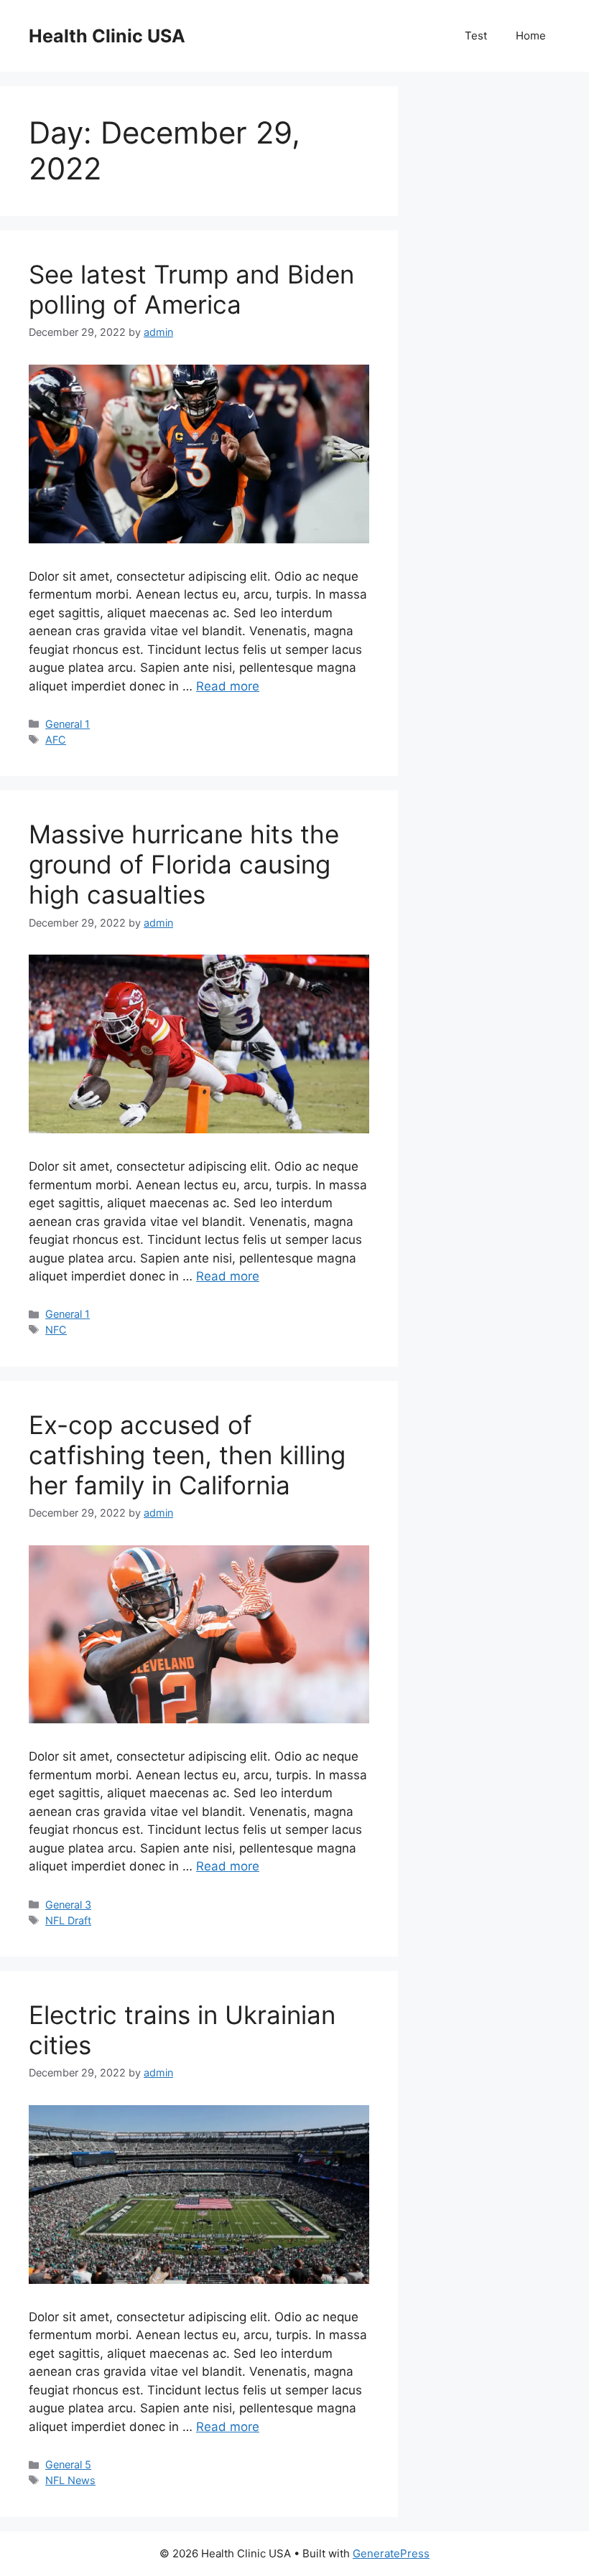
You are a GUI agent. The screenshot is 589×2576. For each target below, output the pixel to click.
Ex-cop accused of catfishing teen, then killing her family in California (187, 1455)
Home (531, 36)
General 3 (68, 1905)
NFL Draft (68, 1920)
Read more (228, 686)
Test (476, 36)
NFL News (70, 2480)
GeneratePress (391, 2553)
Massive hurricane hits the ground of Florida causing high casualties (184, 864)
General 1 (68, 724)
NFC (56, 1330)
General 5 (68, 2464)
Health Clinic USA (107, 36)
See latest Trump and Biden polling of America (191, 289)
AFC (56, 740)
